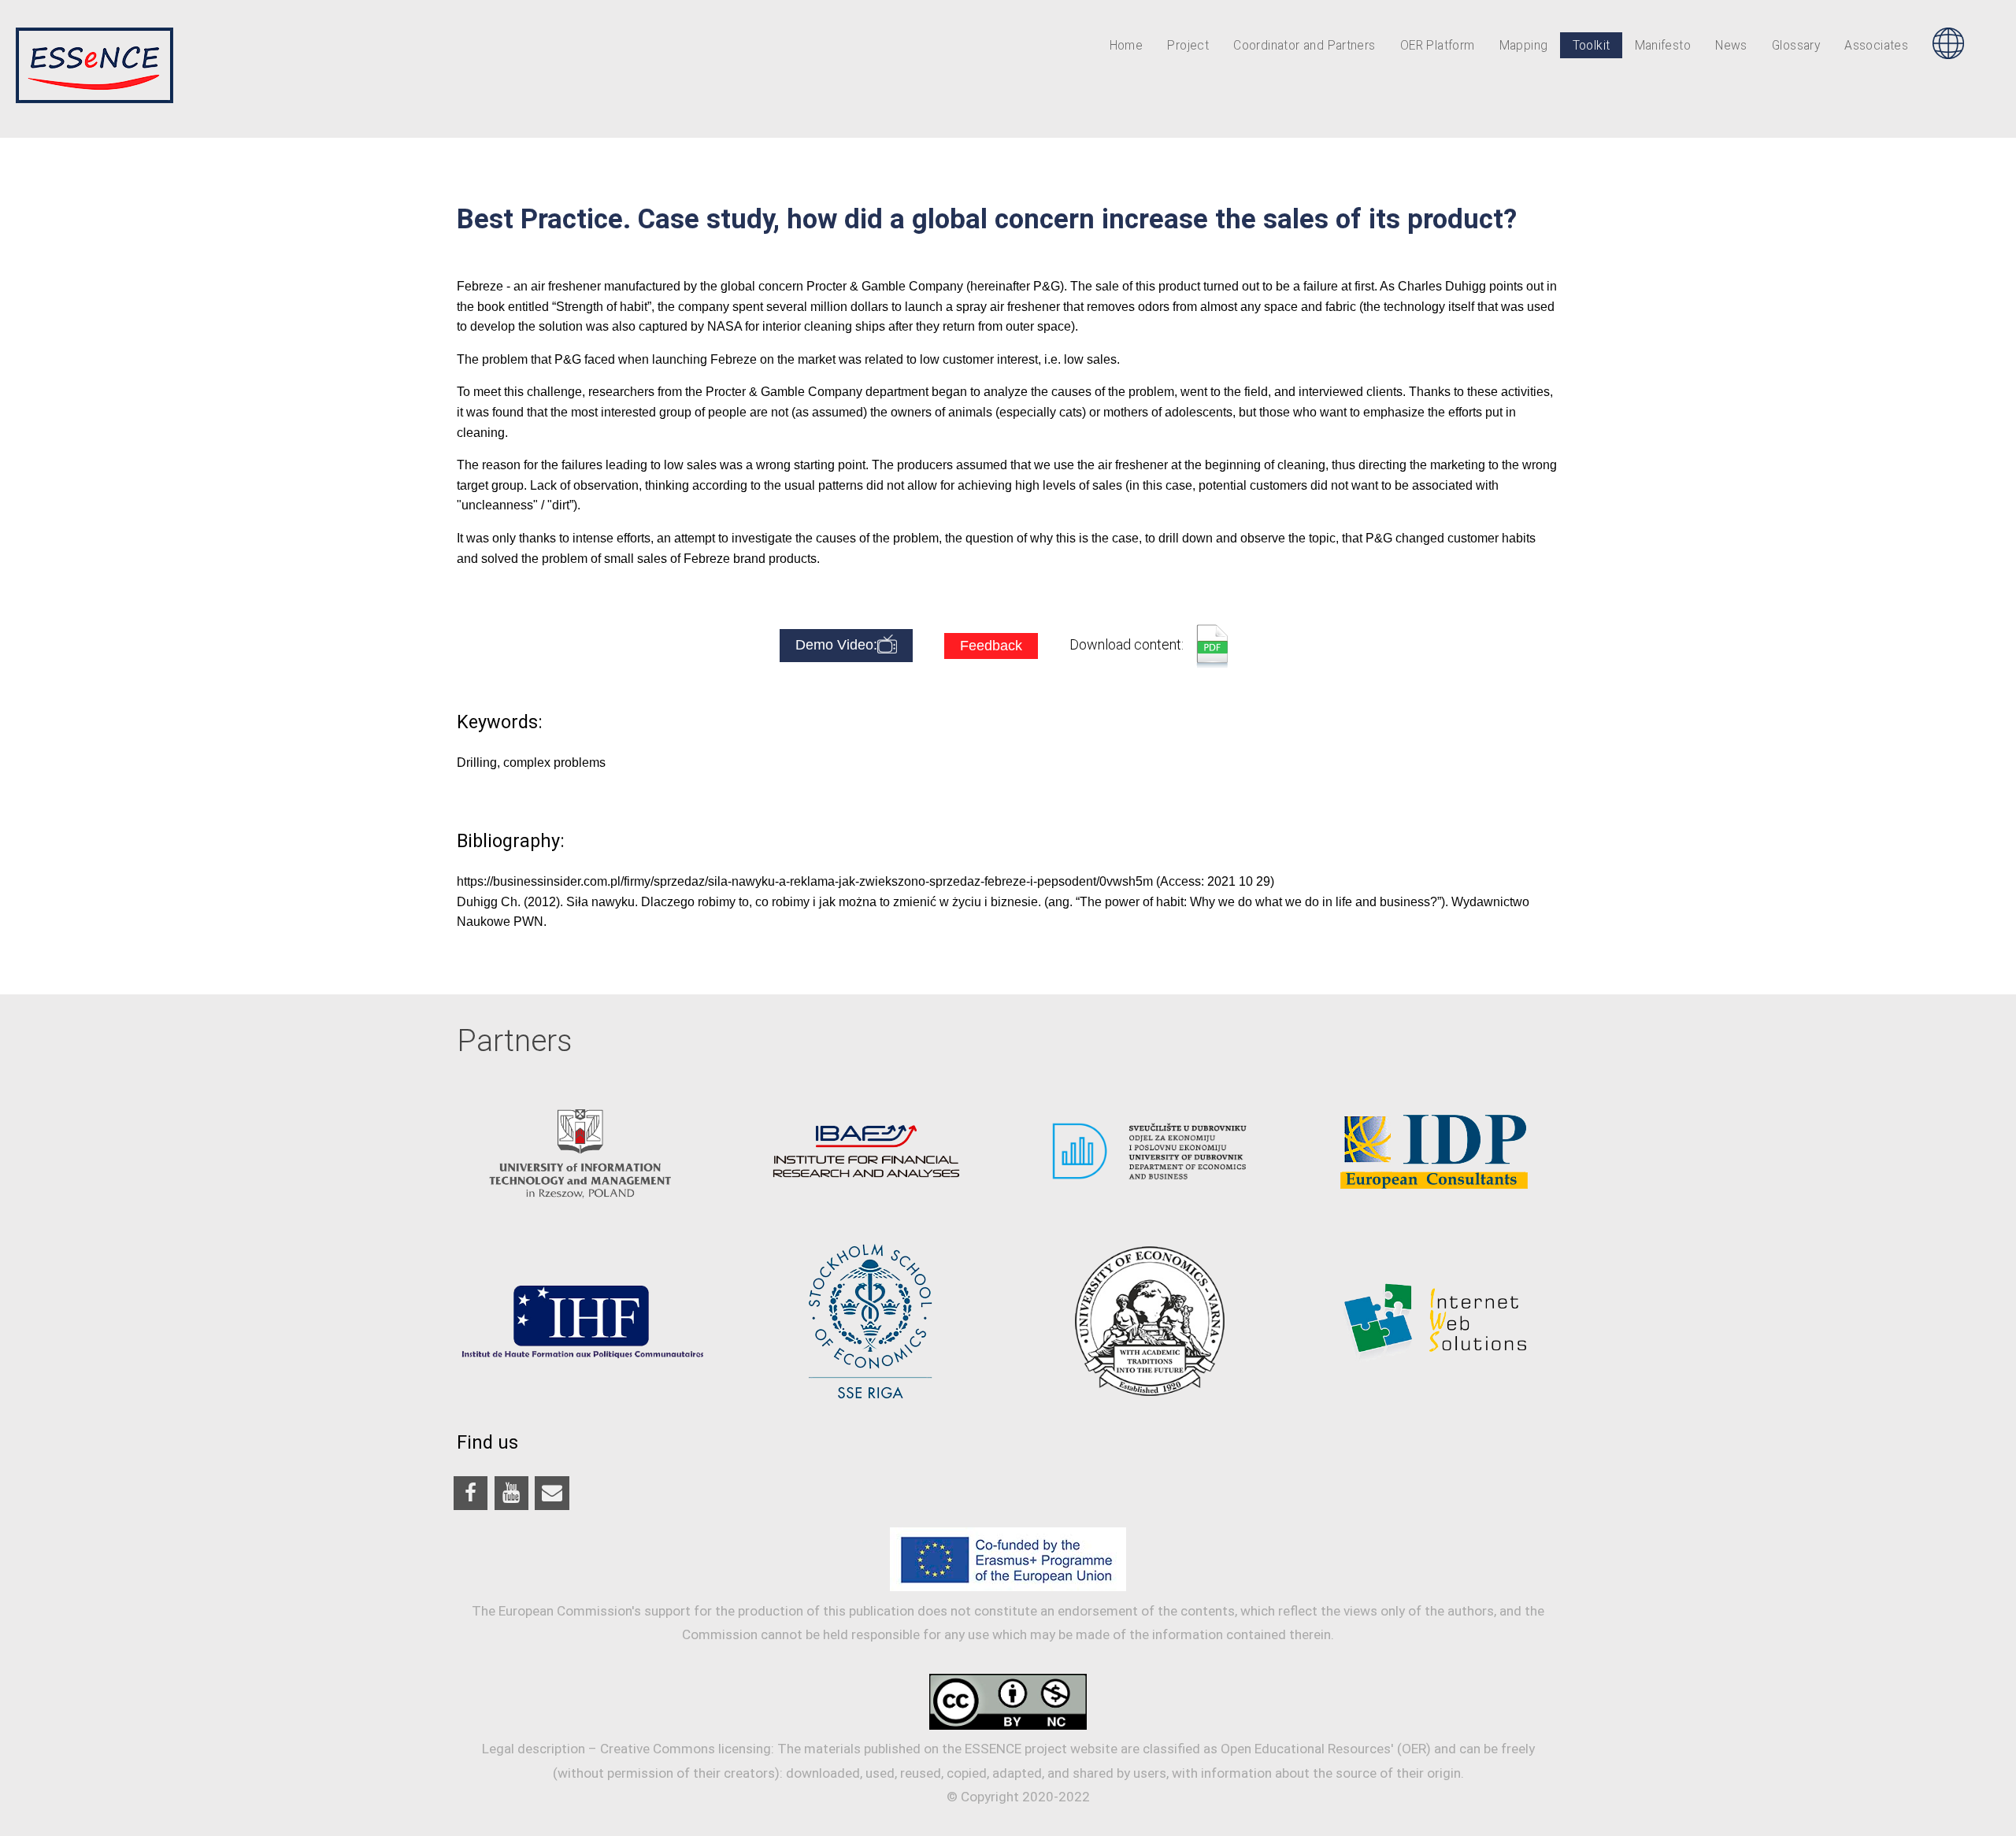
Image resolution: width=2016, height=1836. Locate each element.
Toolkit (1592, 46)
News (1731, 46)
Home (1127, 46)
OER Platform (1438, 46)
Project (1188, 46)
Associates (1876, 46)
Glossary (1796, 46)
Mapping (1524, 46)
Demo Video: (836, 645)
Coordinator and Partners (1304, 46)
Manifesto (1663, 46)
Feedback (991, 646)
